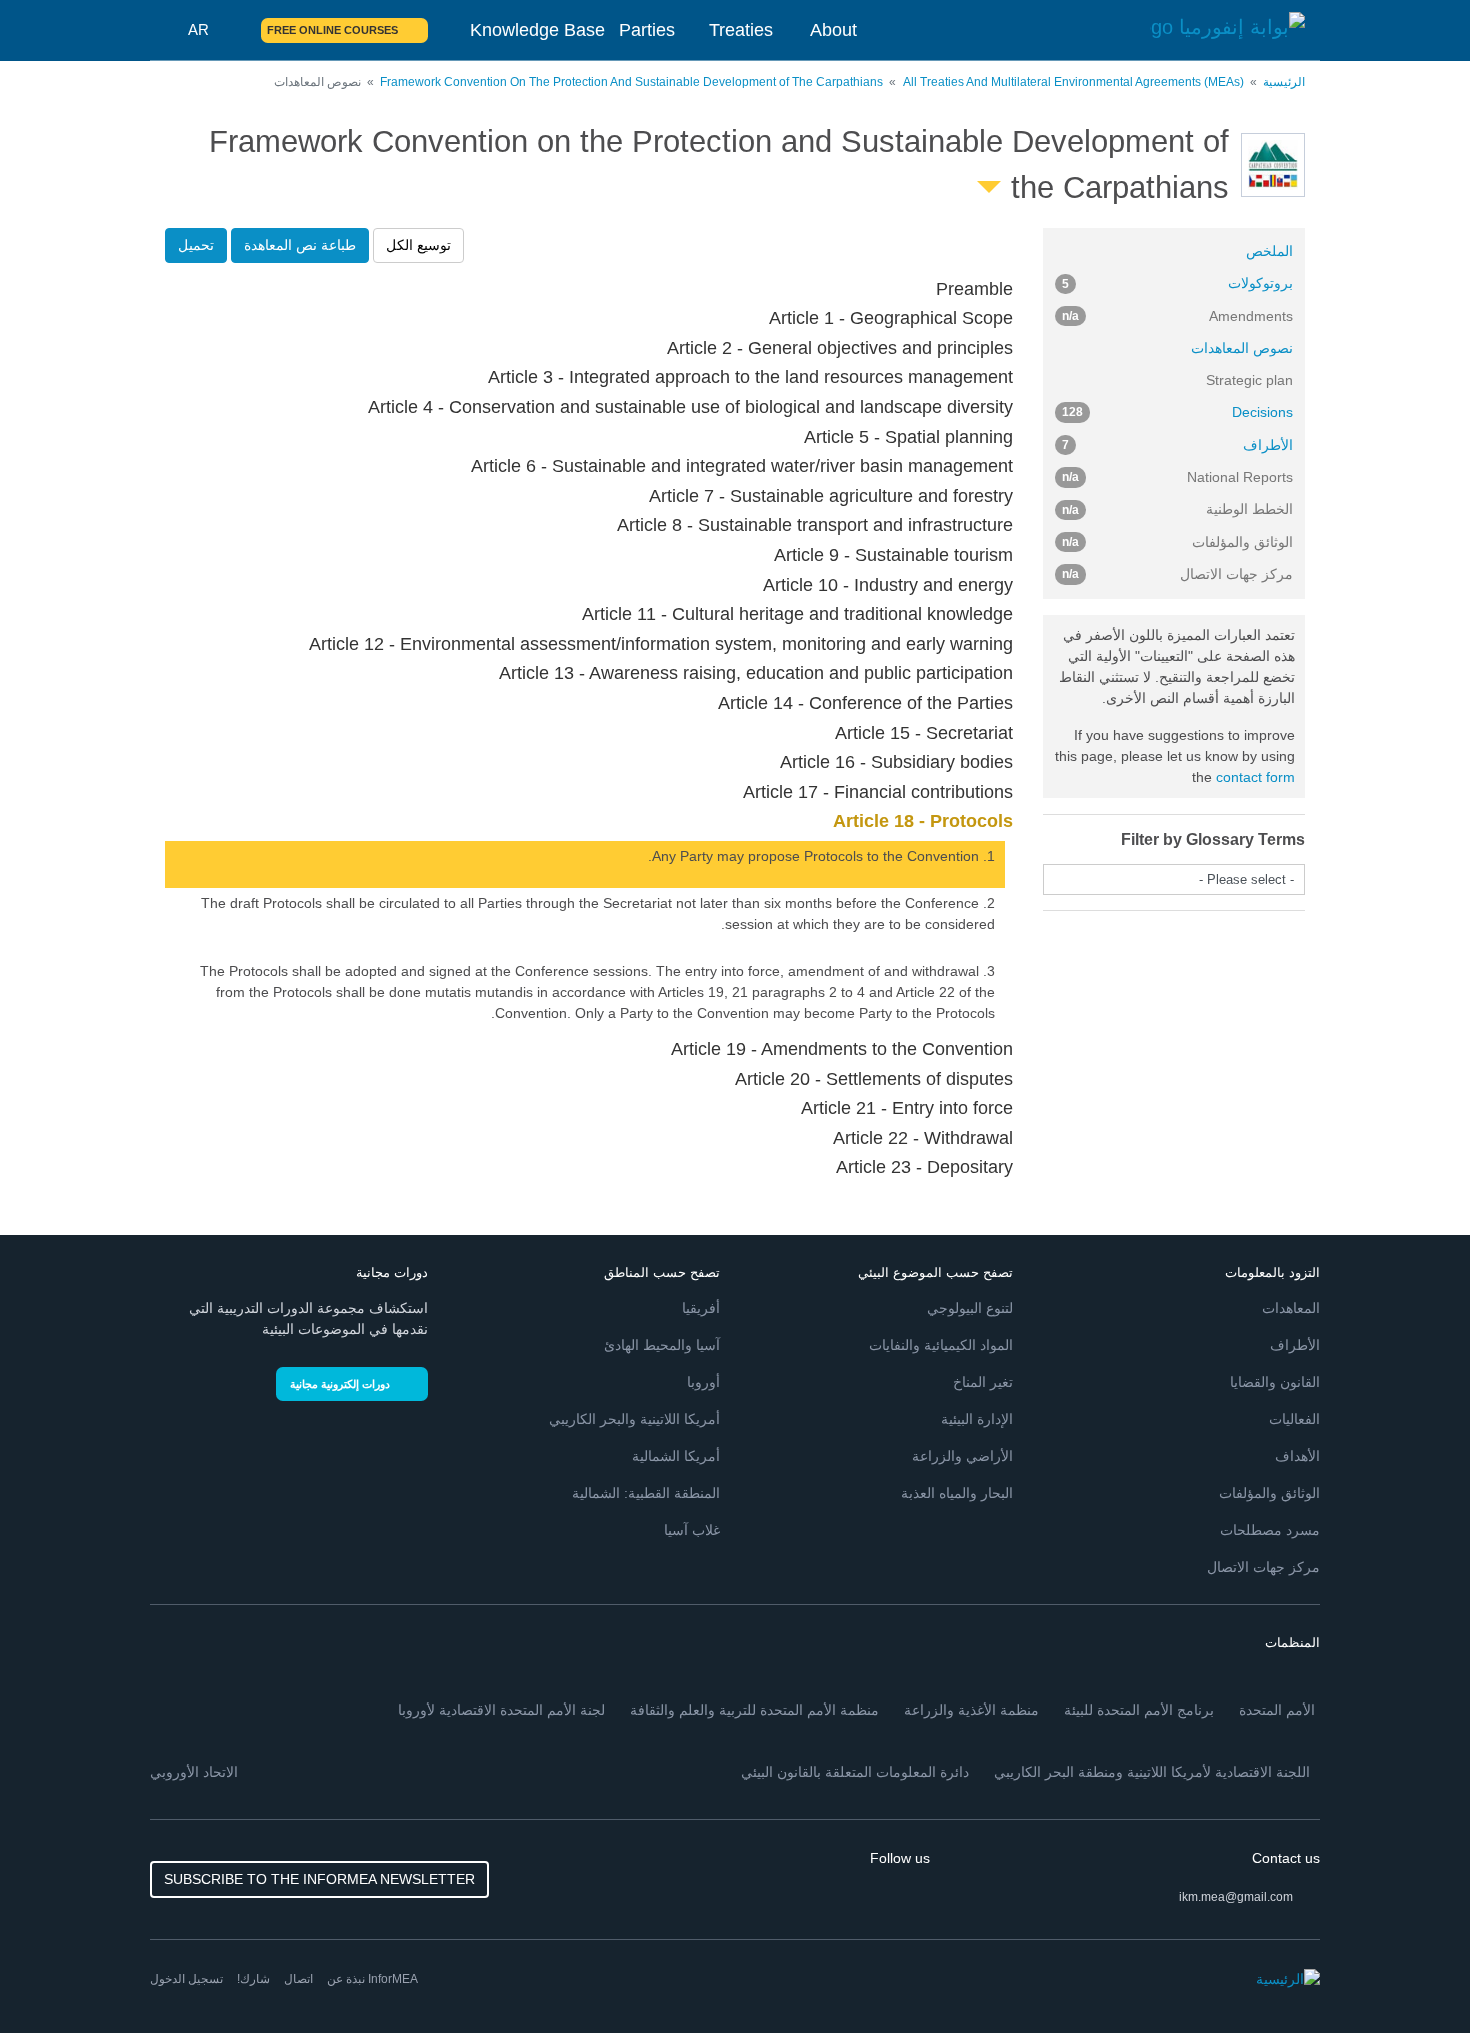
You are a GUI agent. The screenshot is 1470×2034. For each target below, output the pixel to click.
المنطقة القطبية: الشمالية (646, 1493)
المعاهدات (1291, 1308)
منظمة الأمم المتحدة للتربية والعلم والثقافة (754, 1710)
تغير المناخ (983, 1382)
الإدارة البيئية (977, 1419)
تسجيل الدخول (186, 1979)
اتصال (298, 1979)
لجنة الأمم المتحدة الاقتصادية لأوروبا (501, 1710)
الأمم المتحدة (1277, 1710)
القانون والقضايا (1275, 1382)
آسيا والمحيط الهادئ (662, 1345)
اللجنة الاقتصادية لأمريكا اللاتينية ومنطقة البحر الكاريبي (1152, 1772)
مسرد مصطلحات (1270, 1530)
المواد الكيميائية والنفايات (941, 1345)
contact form (1255, 777)
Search (234, 30)
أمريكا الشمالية (676, 1456)
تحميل (196, 245)
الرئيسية (1284, 82)
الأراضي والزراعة (962, 1456)
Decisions (1178, 412)
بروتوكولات (1178, 283)
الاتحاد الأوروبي (194, 1772)
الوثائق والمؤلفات (1269, 1493)
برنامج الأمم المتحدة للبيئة (1139, 1710)
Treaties (741, 30)
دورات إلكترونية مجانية (340, 1384)
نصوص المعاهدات (1242, 348)
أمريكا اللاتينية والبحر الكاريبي (634, 1419)
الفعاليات (1294, 1419)
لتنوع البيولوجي (970, 1308)
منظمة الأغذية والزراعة (971, 1710)
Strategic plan (1249, 380)
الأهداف (1297, 1456)
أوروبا (703, 1382)
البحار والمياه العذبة (957, 1493)
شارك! (253, 1979)
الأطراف (1178, 445)
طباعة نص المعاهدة (300, 245)
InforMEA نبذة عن (372, 1979)
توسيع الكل (418, 245)
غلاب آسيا (692, 1530)
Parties (647, 30)
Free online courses (332, 30)
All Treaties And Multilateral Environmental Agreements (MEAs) (1073, 82)
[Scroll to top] (58, 1976)
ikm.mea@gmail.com (1236, 1897)
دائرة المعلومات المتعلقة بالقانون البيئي (855, 1772)
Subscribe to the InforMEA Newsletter (319, 1879)
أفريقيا (701, 1308)
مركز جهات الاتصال (1263, 1567)
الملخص (1269, 251)
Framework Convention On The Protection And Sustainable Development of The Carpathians (631, 82)
